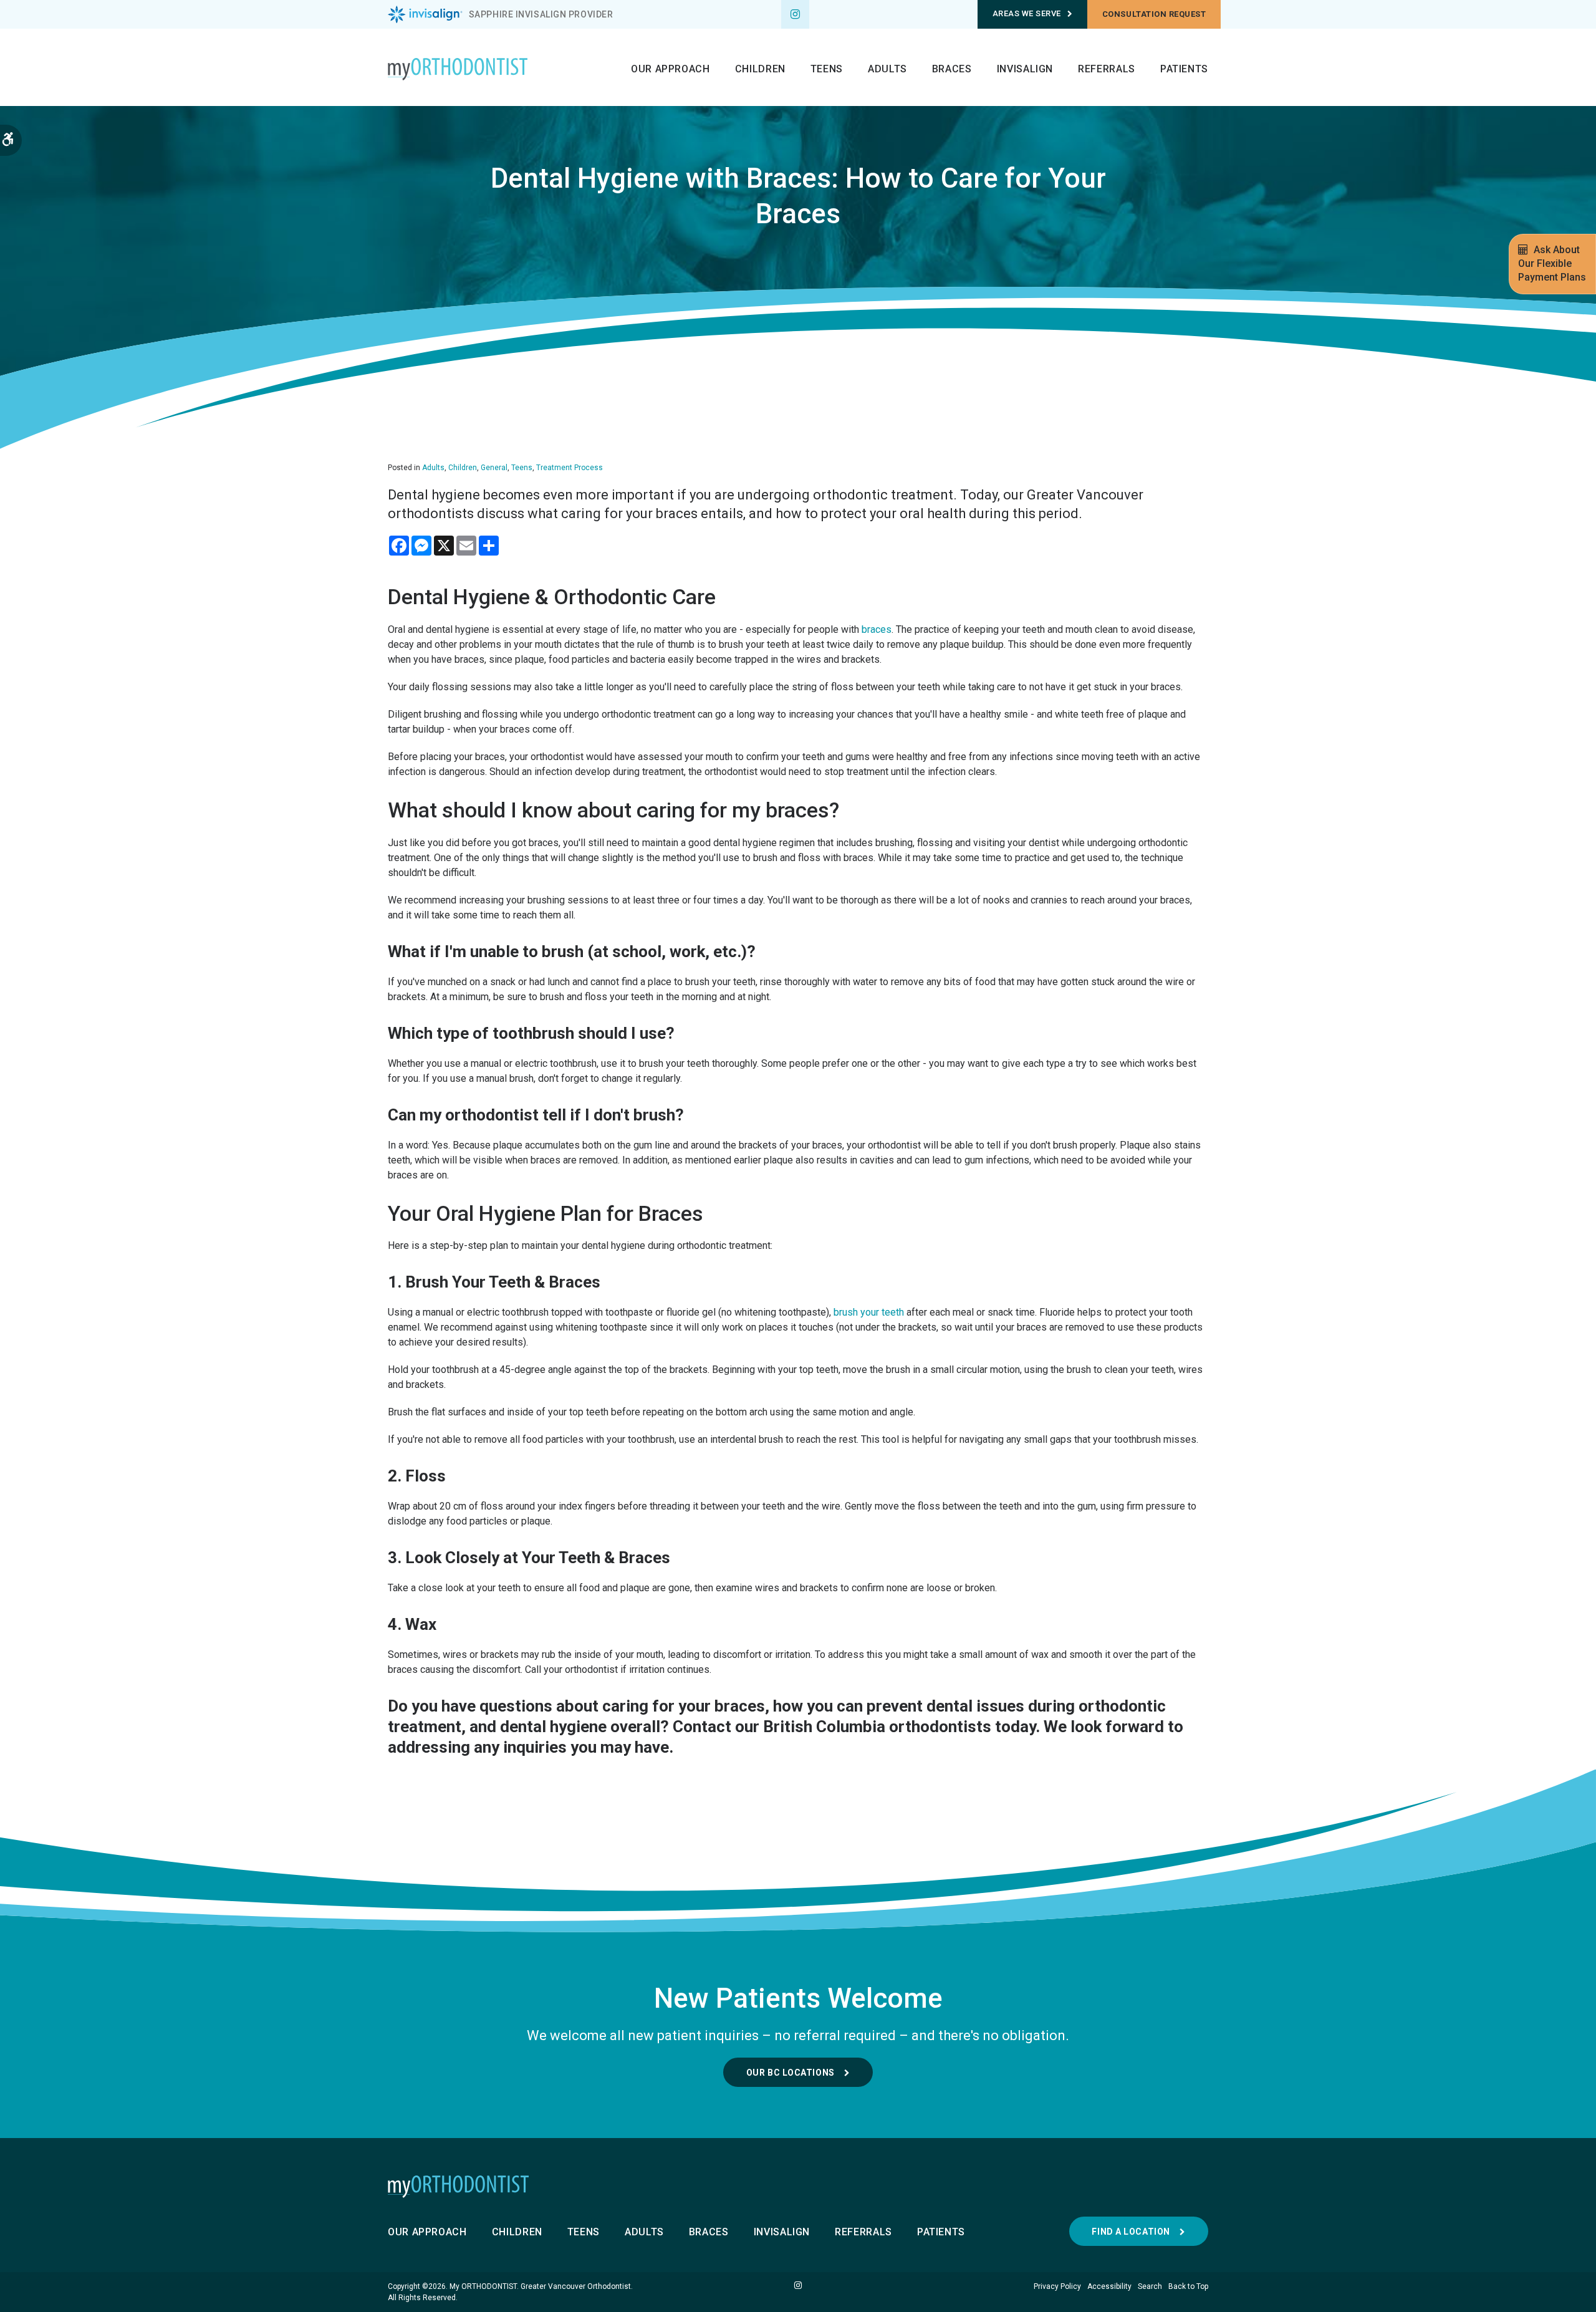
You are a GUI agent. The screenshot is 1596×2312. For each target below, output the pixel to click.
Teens (827, 69)
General (494, 468)
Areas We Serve (1027, 13)
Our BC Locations (791, 2073)
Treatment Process (570, 468)
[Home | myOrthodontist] (798, 2187)
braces (877, 629)
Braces (952, 69)
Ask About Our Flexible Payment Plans (1552, 263)
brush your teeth (869, 1312)
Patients (1184, 69)
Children (760, 69)
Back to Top (1188, 2286)
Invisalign (1025, 69)
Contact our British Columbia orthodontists (832, 1727)
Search (1150, 2286)
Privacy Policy (1057, 2286)
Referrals (1107, 69)
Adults (887, 69)
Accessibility (1109, 2286)
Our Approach (671, 69)
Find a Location (1131, 2232)
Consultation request (1154, 14)
